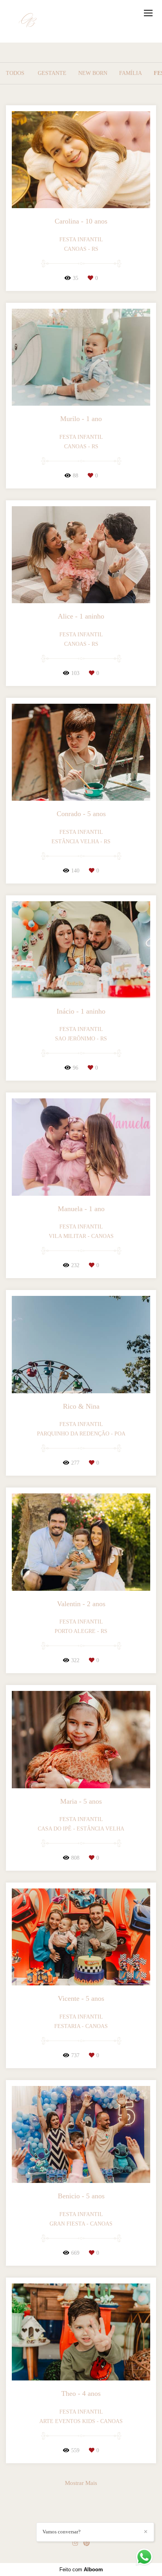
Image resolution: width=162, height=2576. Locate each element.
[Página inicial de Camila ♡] (29, 21)
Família (131, 73)
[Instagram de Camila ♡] (75, 2543)
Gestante (52, 73)
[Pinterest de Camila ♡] (87, 2543)
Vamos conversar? (62, 2532)
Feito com (81, 2569)
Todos (15, 73)
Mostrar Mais (81, 2483)
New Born (93, 73)
